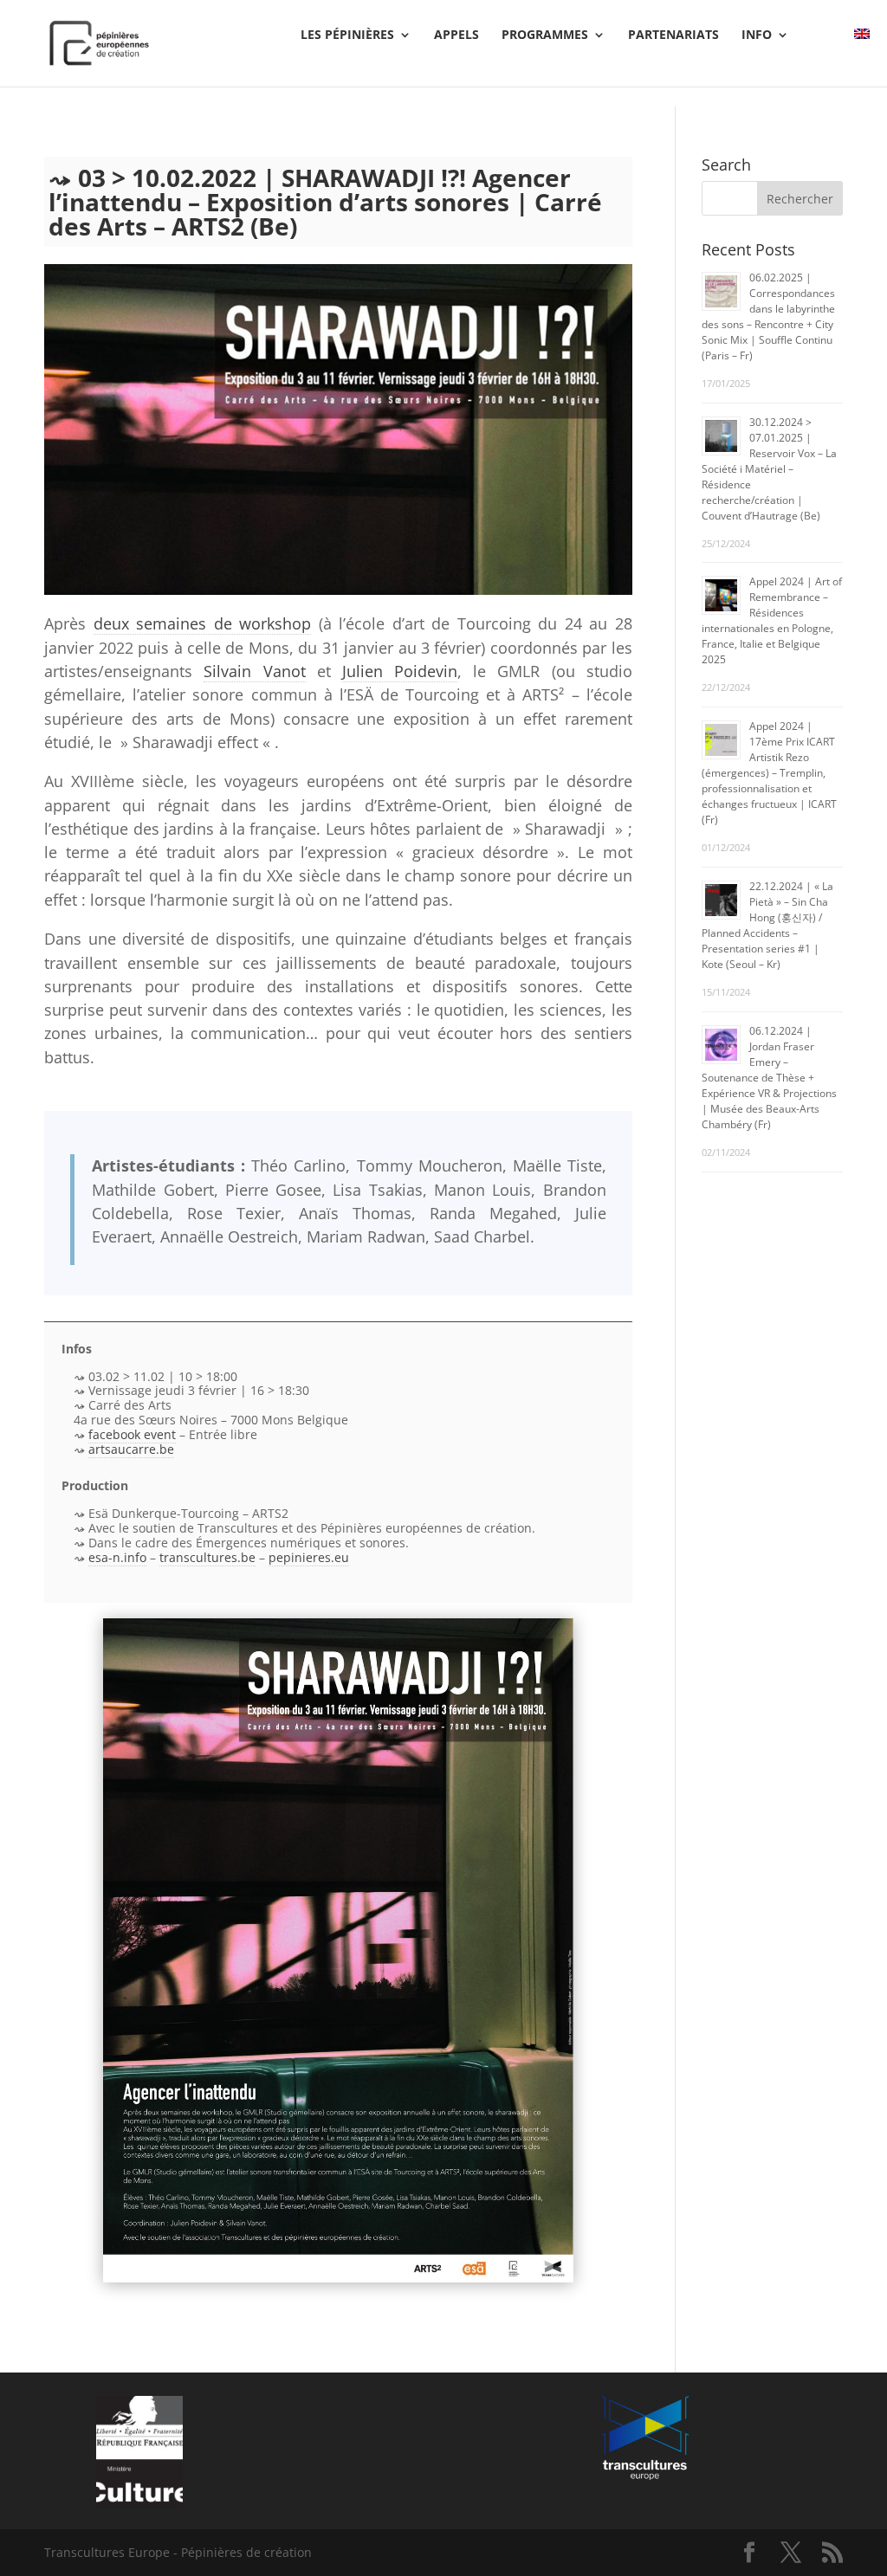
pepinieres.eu (309, 1557)
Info (757, 36)
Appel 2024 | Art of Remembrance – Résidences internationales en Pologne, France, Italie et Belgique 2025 (772, 620)
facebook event (132, 1434)
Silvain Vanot (254, 671)
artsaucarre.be (131, 1449)
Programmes (545, 36)
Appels (456, 36)
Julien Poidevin (400, 671)
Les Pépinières (347, 36)
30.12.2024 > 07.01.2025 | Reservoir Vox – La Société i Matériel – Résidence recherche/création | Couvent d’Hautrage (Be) (769, 469)
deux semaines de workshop (203, 623)
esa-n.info (117, 1557)
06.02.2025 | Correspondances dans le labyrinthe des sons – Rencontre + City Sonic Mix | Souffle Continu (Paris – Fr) (768, 316)
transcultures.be (207, 1557)
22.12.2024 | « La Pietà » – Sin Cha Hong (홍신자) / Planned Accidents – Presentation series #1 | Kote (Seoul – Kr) (767, 925)
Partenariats (673, 36)
